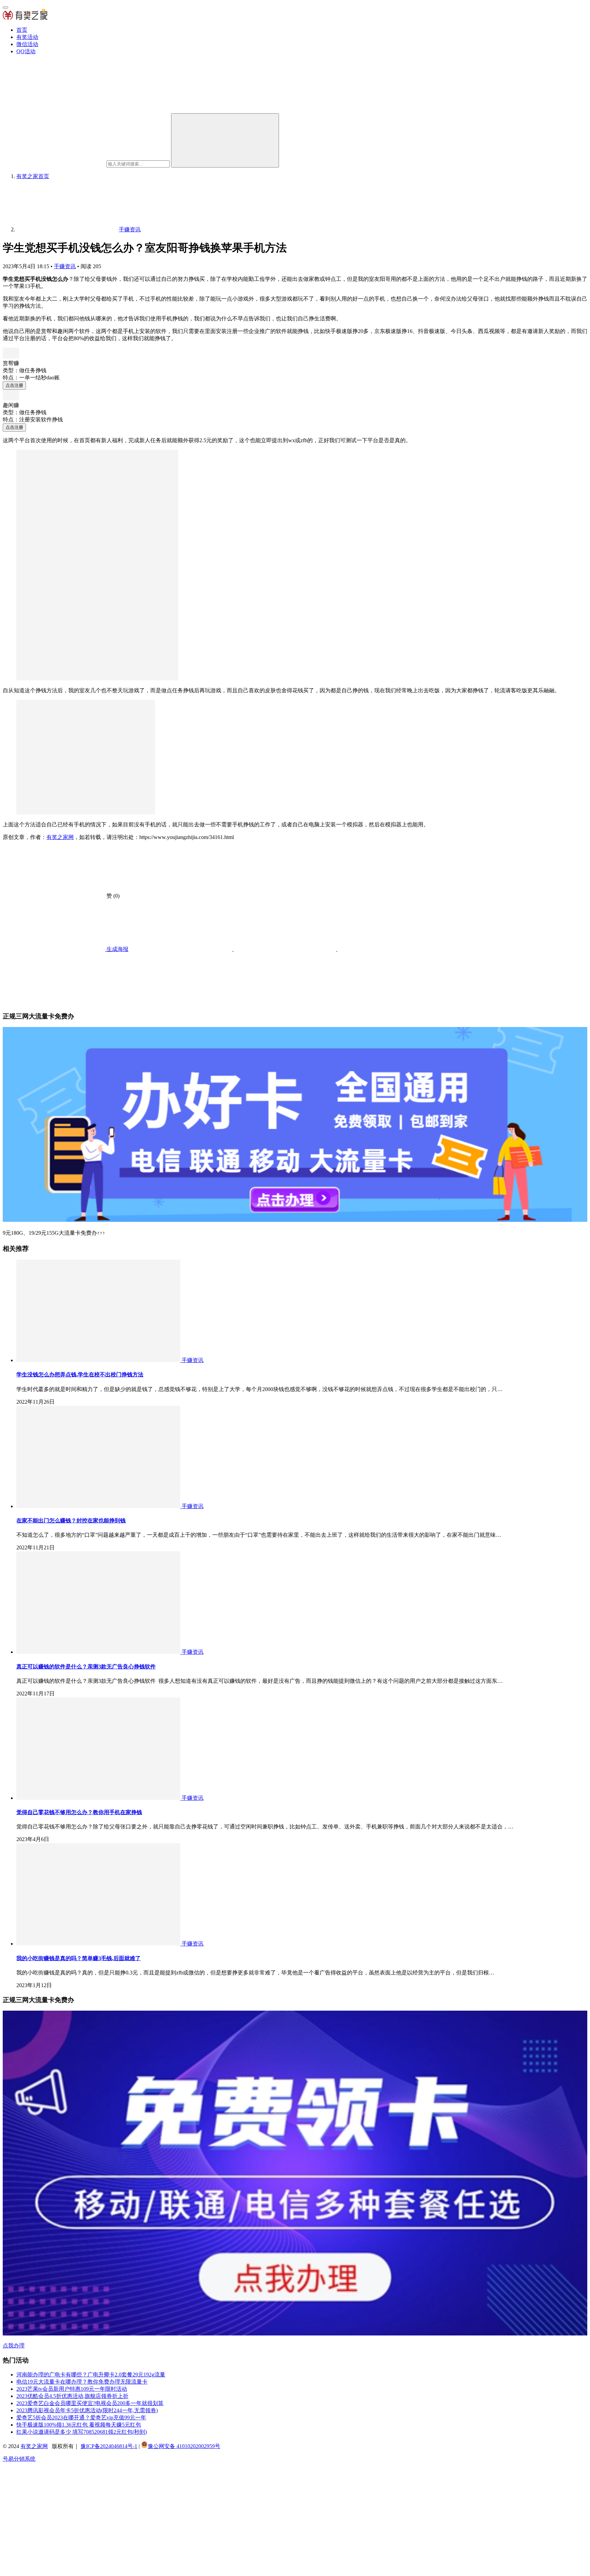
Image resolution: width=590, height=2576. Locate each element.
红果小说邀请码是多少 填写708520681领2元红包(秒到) (82, 2432)
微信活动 (27, 44)
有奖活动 (27, 37)
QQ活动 (26, 51)
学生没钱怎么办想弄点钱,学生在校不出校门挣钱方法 (80, 1374)
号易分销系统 (19, 2459)
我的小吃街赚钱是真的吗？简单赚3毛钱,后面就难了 (79, 1958)
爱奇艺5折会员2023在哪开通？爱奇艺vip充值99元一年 (81, 2418)
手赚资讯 (65, 266)
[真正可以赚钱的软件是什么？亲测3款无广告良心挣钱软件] (99, 1652)
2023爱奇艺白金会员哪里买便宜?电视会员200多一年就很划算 (90, 2403)
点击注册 (14, 385)
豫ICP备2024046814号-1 (109, 2446)
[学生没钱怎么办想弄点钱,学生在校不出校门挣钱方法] (99, 1360)
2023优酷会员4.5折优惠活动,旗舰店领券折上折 (72, 2396)
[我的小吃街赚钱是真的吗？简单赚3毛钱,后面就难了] (99, 1944)
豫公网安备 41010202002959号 (184, 2446)
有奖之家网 (60, 837)
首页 (22, 30)
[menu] (5, 8)
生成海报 (117, 949)
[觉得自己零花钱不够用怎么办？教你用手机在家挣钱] (99, 1798)
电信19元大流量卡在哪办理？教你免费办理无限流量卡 (82, 2382)
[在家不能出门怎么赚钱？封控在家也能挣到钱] (99, 1506)
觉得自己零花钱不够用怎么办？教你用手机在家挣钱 (79, 1812)
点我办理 (14, 2346)
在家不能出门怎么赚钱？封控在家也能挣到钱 (71, 1521)
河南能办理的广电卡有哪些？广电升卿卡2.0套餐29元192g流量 (91, 2375)
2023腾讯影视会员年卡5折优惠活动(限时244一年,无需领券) (87, 2410)
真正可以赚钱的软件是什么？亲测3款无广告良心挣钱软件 (86, 1667)
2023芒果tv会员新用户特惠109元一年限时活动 (72, 2389)
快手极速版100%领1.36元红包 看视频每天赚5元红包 (79, 2425)
